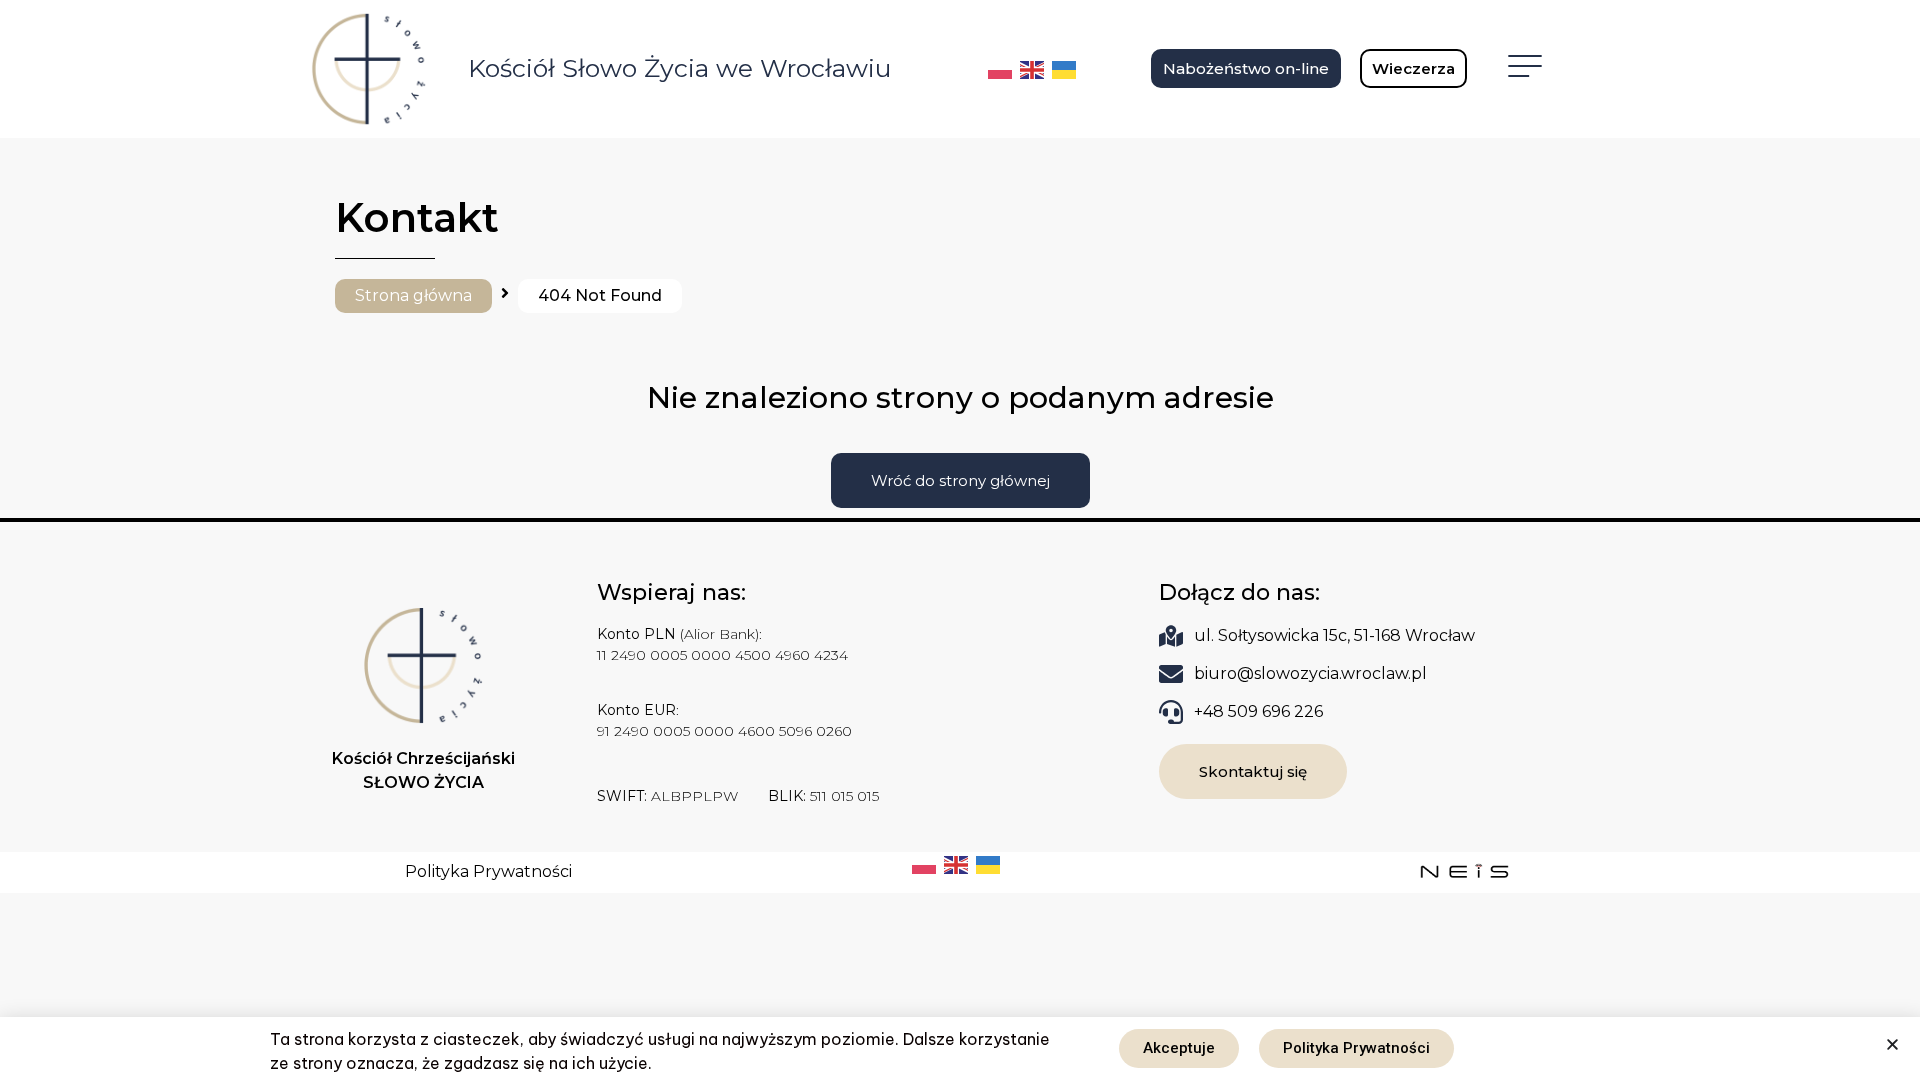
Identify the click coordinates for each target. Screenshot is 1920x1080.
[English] (1033, 68)
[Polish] (1001, 68)
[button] (1892, 1044)
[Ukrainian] (1065, 68)
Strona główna (413, 295)
